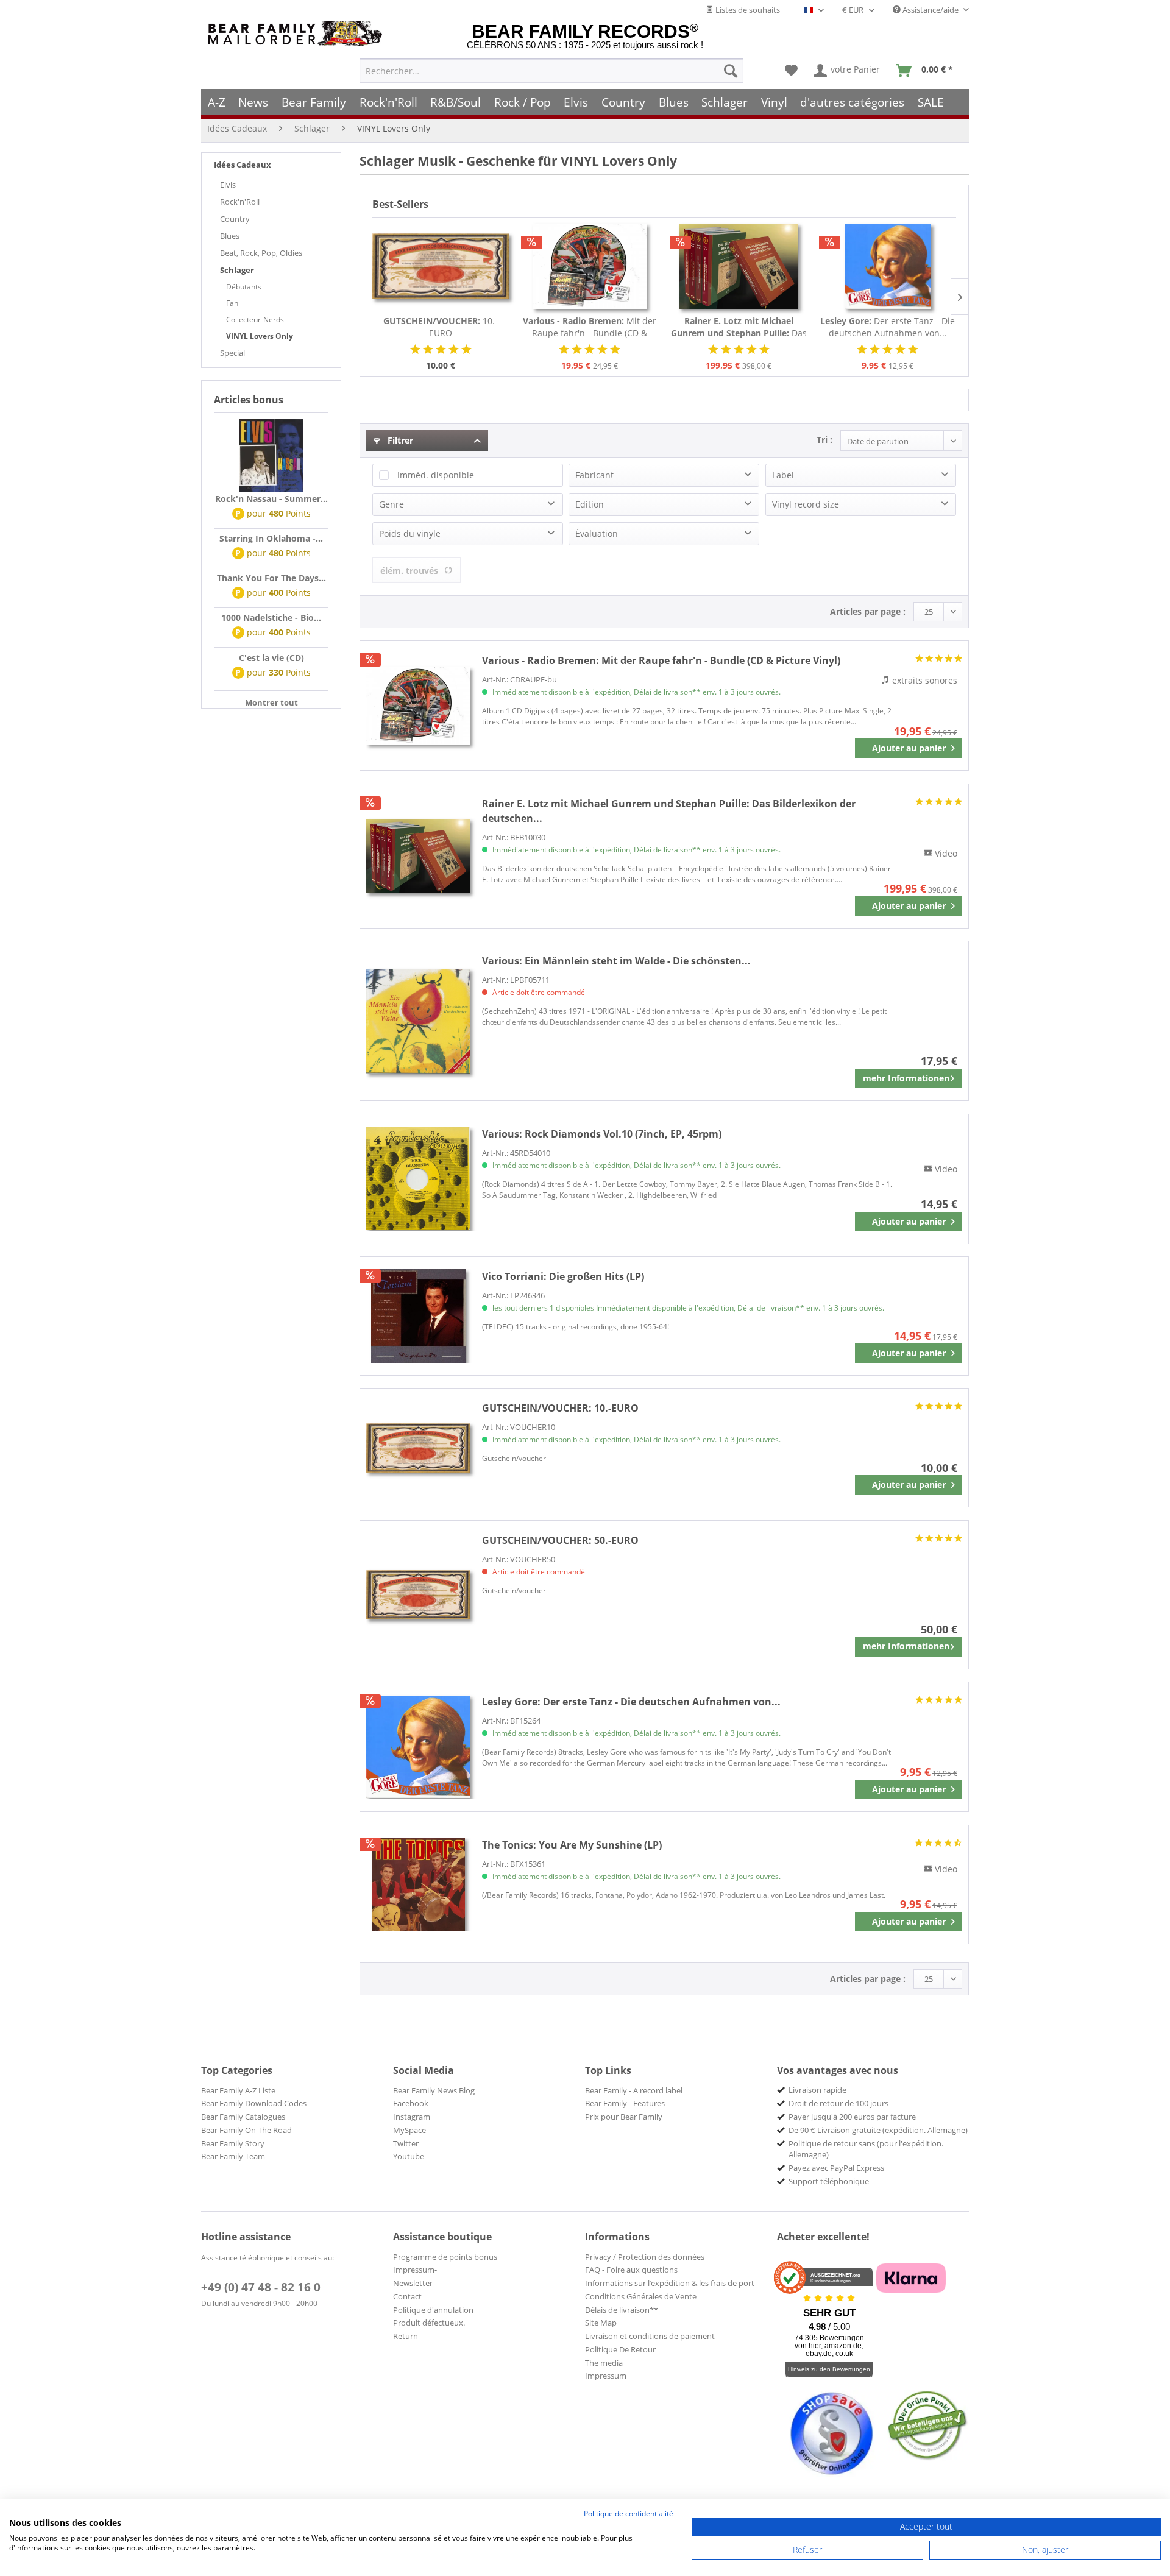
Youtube (409, 2156)
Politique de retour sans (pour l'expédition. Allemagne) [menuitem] (866, 2149)
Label (783, 475)
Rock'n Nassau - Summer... (271, 499)
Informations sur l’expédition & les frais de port (670, 2283)
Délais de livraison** (622, 2310)
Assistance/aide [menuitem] (931, 10)
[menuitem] (551, 71)
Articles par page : (868, 611)
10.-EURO (441, 327)
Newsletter (413, 2283)
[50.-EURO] (418, 1595)
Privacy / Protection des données (645, 2257)
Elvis (228, 185)
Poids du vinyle (410, 533)
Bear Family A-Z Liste (238, 2090)
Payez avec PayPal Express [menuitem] (836, 2168)
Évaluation (597, 533)
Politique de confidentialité (629, 2514)
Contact (407, 2296)
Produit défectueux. (429, 2323)
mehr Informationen (906, 1078)
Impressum (606, 2376)
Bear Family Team (233, 2156)
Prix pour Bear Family (624, 2117)
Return (406, 2336)
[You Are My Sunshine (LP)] (418, 1884)
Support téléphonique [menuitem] (829, 2181)
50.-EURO (560, 1540)
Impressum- (415, 2270)
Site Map (601, 2323)
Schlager (237, 270)
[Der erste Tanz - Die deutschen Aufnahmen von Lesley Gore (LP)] (888, 266)
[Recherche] (731, 71)
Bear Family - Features (625, 2103)
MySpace (409, 2130)
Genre (392, 504)
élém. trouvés (409, 571)
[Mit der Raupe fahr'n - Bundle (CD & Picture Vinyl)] (590, 266)
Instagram (412, 2117)
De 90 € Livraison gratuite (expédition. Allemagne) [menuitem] (878, 2130)
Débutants (244, 287)
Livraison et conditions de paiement (650, 2336)
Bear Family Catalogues (243, 2117)
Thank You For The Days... (271, 578)
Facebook (411, 2103)
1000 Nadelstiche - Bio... (271, 617)
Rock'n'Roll (240, 202)
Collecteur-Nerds (255, 320)
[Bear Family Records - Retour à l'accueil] (297, 34)
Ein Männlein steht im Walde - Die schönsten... (616, 961)
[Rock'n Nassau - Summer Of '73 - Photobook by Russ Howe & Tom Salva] (271, 456)
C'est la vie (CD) (271, 658)
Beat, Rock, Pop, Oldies (261, 253)
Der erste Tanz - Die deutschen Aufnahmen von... (888, 327)
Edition (590, 504)
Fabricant (594, 475)
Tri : (824, 440)
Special (232, 353)
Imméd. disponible (436, 475)
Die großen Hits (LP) (563, 1276)
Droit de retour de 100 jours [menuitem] (838, 2103)
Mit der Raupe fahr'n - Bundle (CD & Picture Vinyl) (590, 327)
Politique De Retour (620, 2349)
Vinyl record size (806, 504)
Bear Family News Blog (434, 2090)
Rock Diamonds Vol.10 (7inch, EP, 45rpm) (602, 1134)
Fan (232, 303)
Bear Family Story (233, 2143)
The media (604, 2363)
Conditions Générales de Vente (641, 2296)
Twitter (406, 2143)
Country (235, 219)
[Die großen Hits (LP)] (418, 1316)
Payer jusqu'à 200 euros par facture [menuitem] (852, 2117)
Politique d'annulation (433, 2310)
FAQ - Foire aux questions (631, 2270)
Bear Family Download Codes (254, 2103)
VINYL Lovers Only (260, 336)
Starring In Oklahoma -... (271, 538)
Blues (230, 236)
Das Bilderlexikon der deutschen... (739, 327)
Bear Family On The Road (246, 2130)
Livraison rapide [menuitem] (817, 2090)
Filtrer (399, 440)
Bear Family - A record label (634, 2090)
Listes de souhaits (747, 10)
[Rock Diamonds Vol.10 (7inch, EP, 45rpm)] (418, 1179)
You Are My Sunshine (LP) (572, 1845)
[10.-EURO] (441, 266)
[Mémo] (791, 71)
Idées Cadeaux (243, 165)
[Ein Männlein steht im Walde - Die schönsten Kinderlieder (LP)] (418, 1021)
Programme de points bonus (445, 2257)
